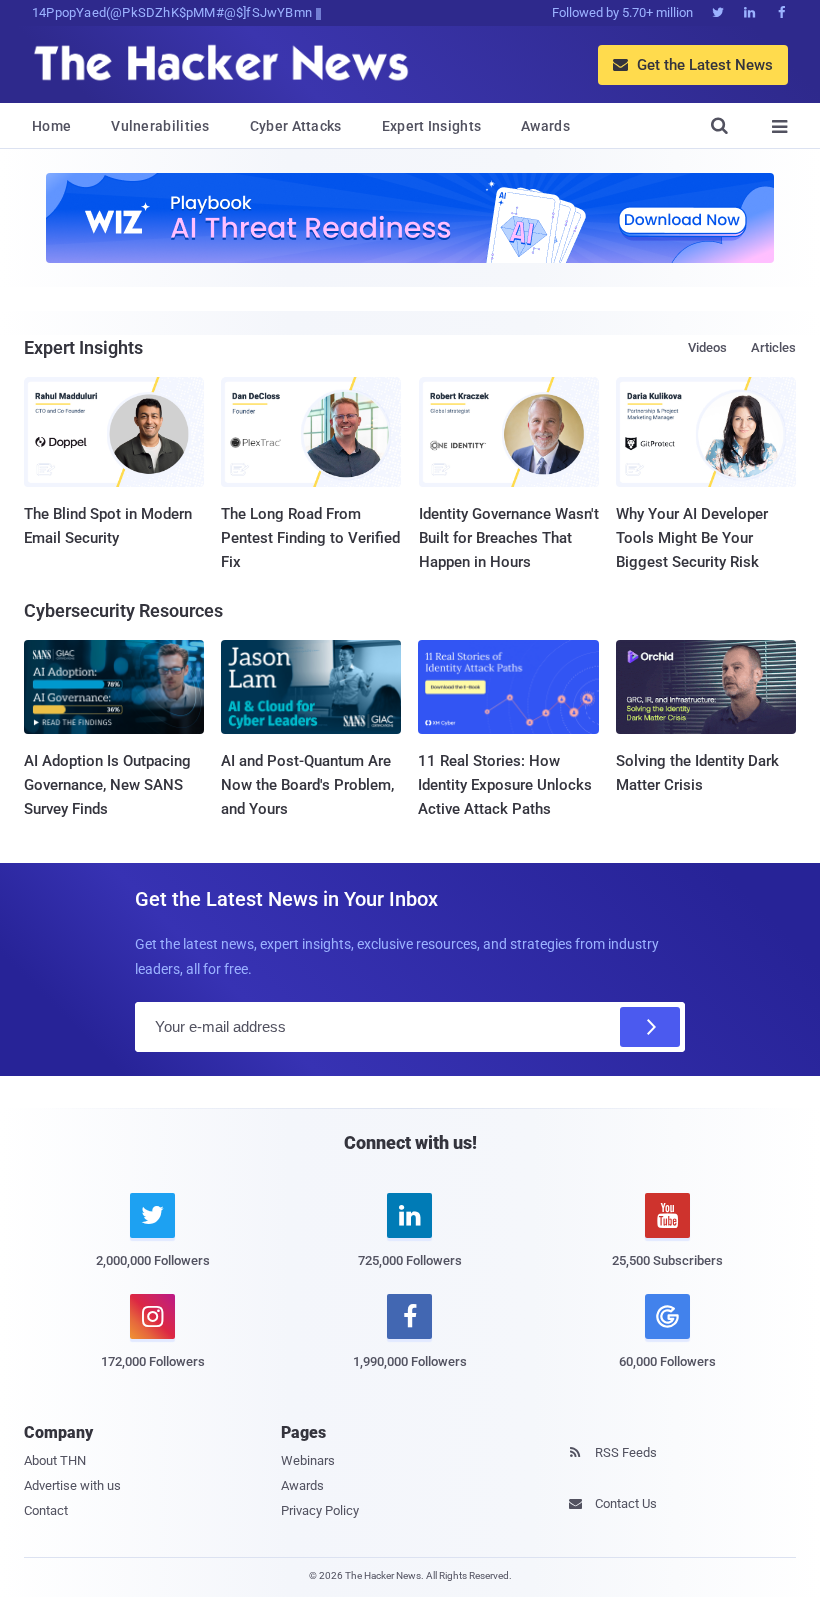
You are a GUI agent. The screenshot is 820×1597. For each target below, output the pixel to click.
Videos (707, 347)
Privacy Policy (320, 1510)
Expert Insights (432, 126)
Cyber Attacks (296, 126)
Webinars (308, 1460)
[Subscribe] (650, 1027)
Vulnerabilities (160, 126)
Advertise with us (72, 1485)
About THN (55, 1460)
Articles (773, 347)
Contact (46, 1510)
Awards (545, 126)
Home (51, 126)
